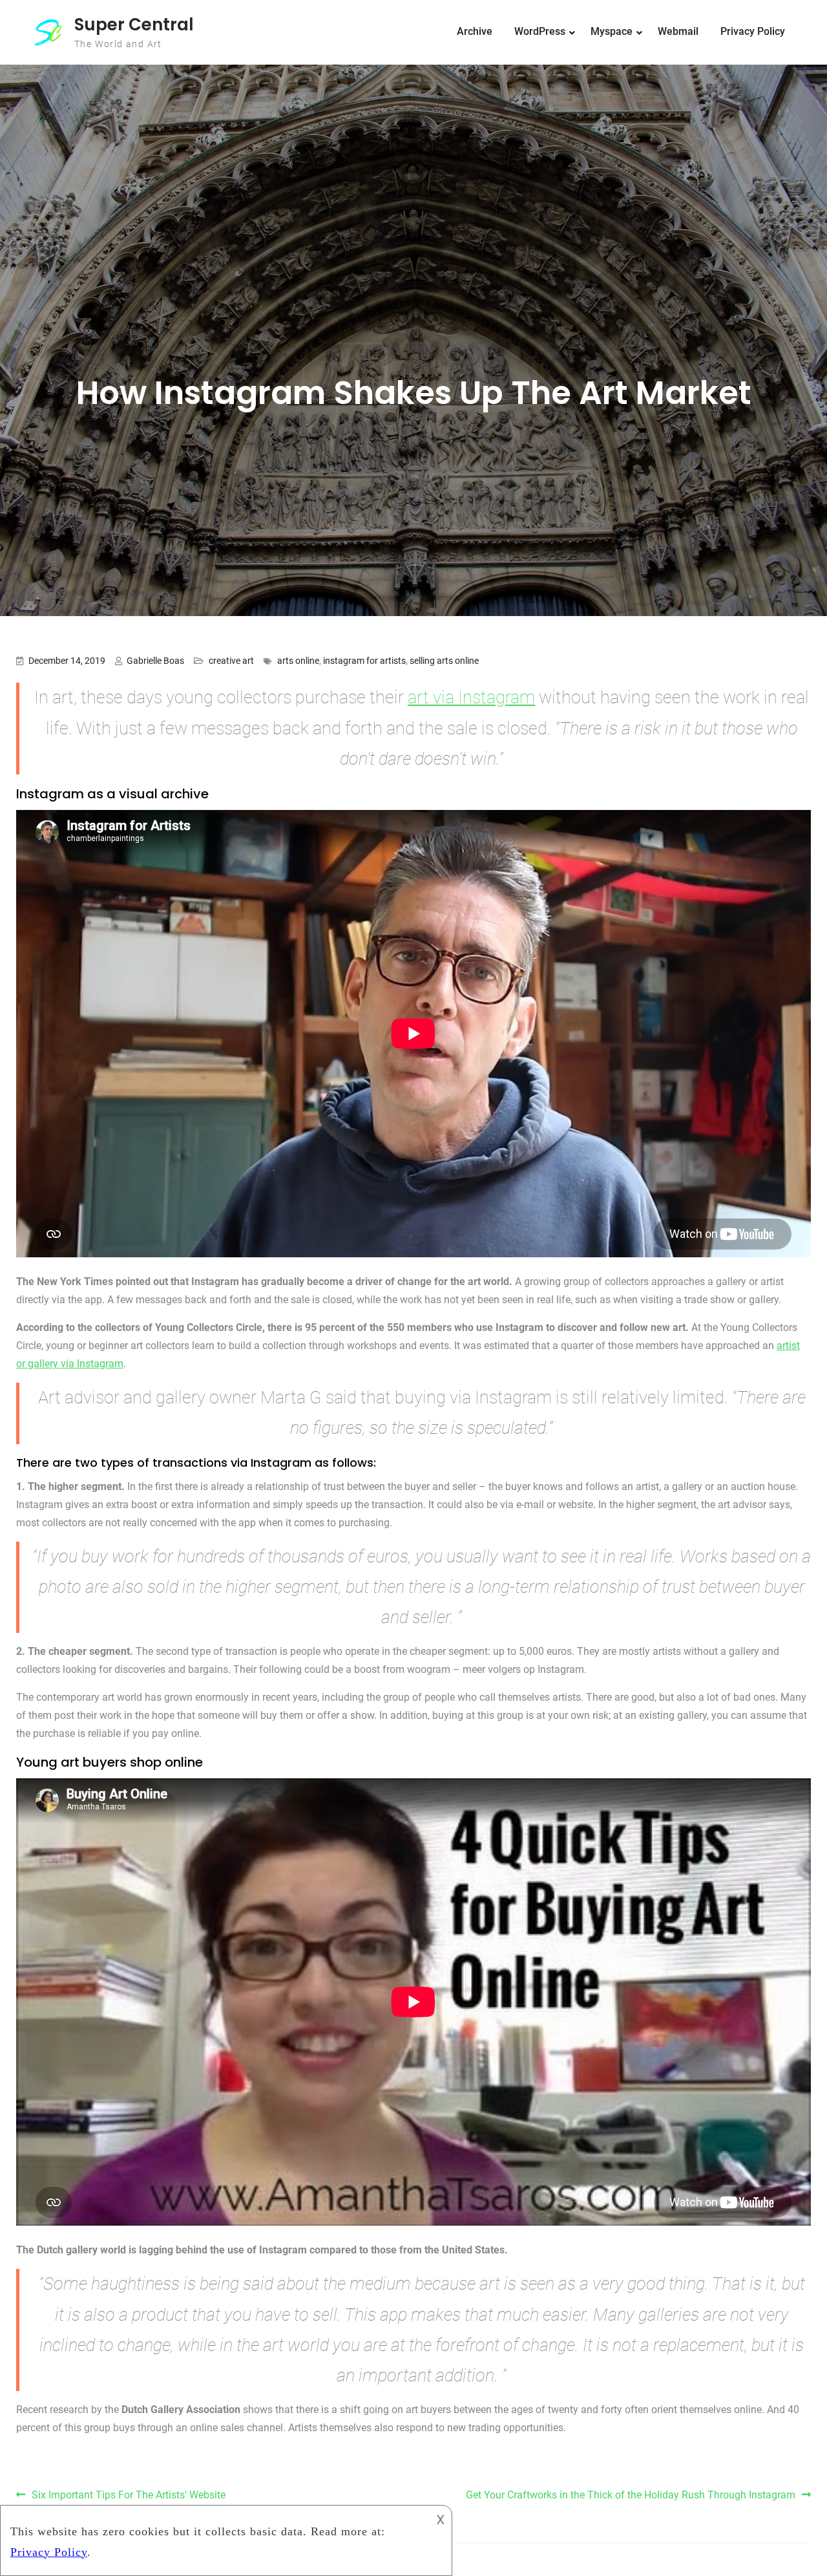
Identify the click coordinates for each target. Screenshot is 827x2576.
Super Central (134, 25)
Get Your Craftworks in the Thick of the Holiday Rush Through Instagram (631, 2495)
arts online (298, 661)
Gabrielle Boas (155, 661)
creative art (231, 661)
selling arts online (444, 661)
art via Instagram (471, 697)
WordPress (540, 31)
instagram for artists (364, 661)
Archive (475, 31)
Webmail (678, 31)
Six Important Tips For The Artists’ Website (129, 2495)
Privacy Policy (753, 31)
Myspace (612, 31)
